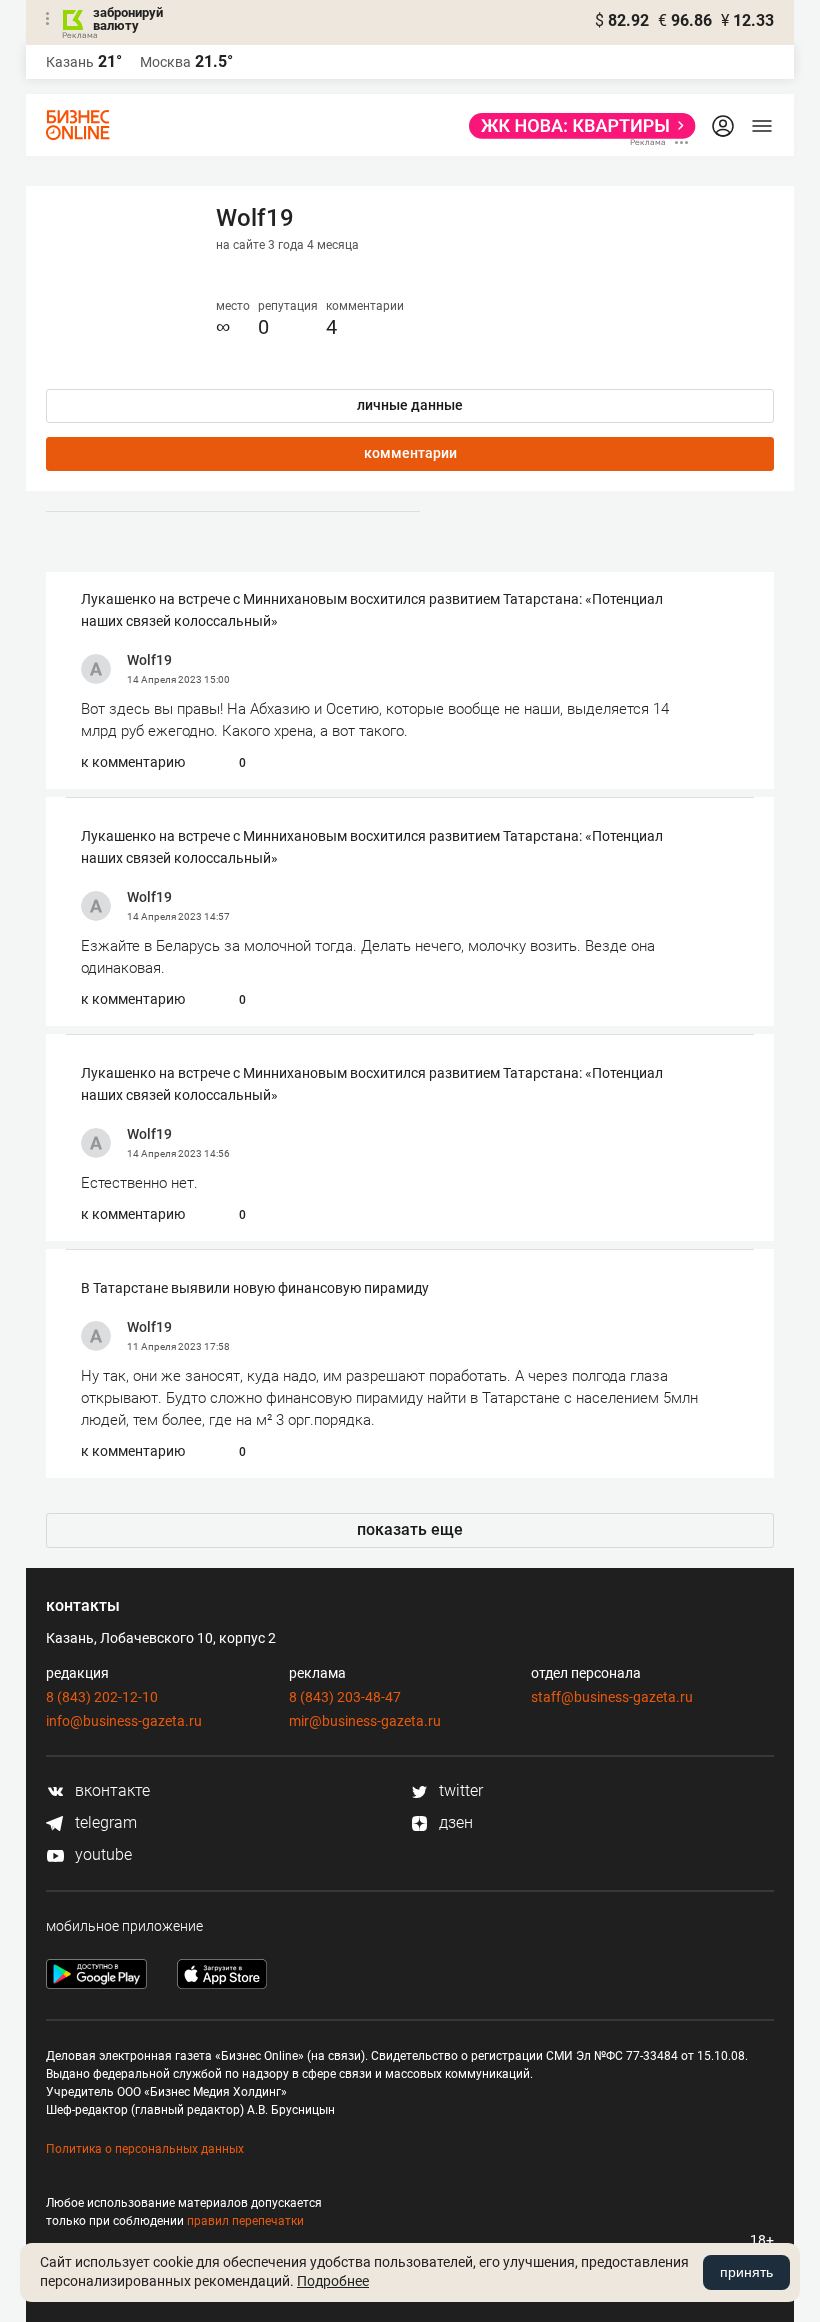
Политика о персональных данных (145, 2149)
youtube (101, 1854)
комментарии (410, 453)
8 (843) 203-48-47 (345, 1697)
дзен (454, 1822)
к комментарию (133, 762)
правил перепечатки (245, 2221)
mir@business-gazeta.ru (365, 1721)
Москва (165, 62)
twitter (459, 1790)
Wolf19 (149, 660)
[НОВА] (576, 126)
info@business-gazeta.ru (124, 1721)
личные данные (410, 405)
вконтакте (110, 1790)
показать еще (410, 1529)
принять (746, 2272)
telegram (104, 1822)
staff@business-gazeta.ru (612, 1697)
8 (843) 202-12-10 (102, 1697)
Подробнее (333, 2281)
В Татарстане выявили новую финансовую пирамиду (255, 1288)
